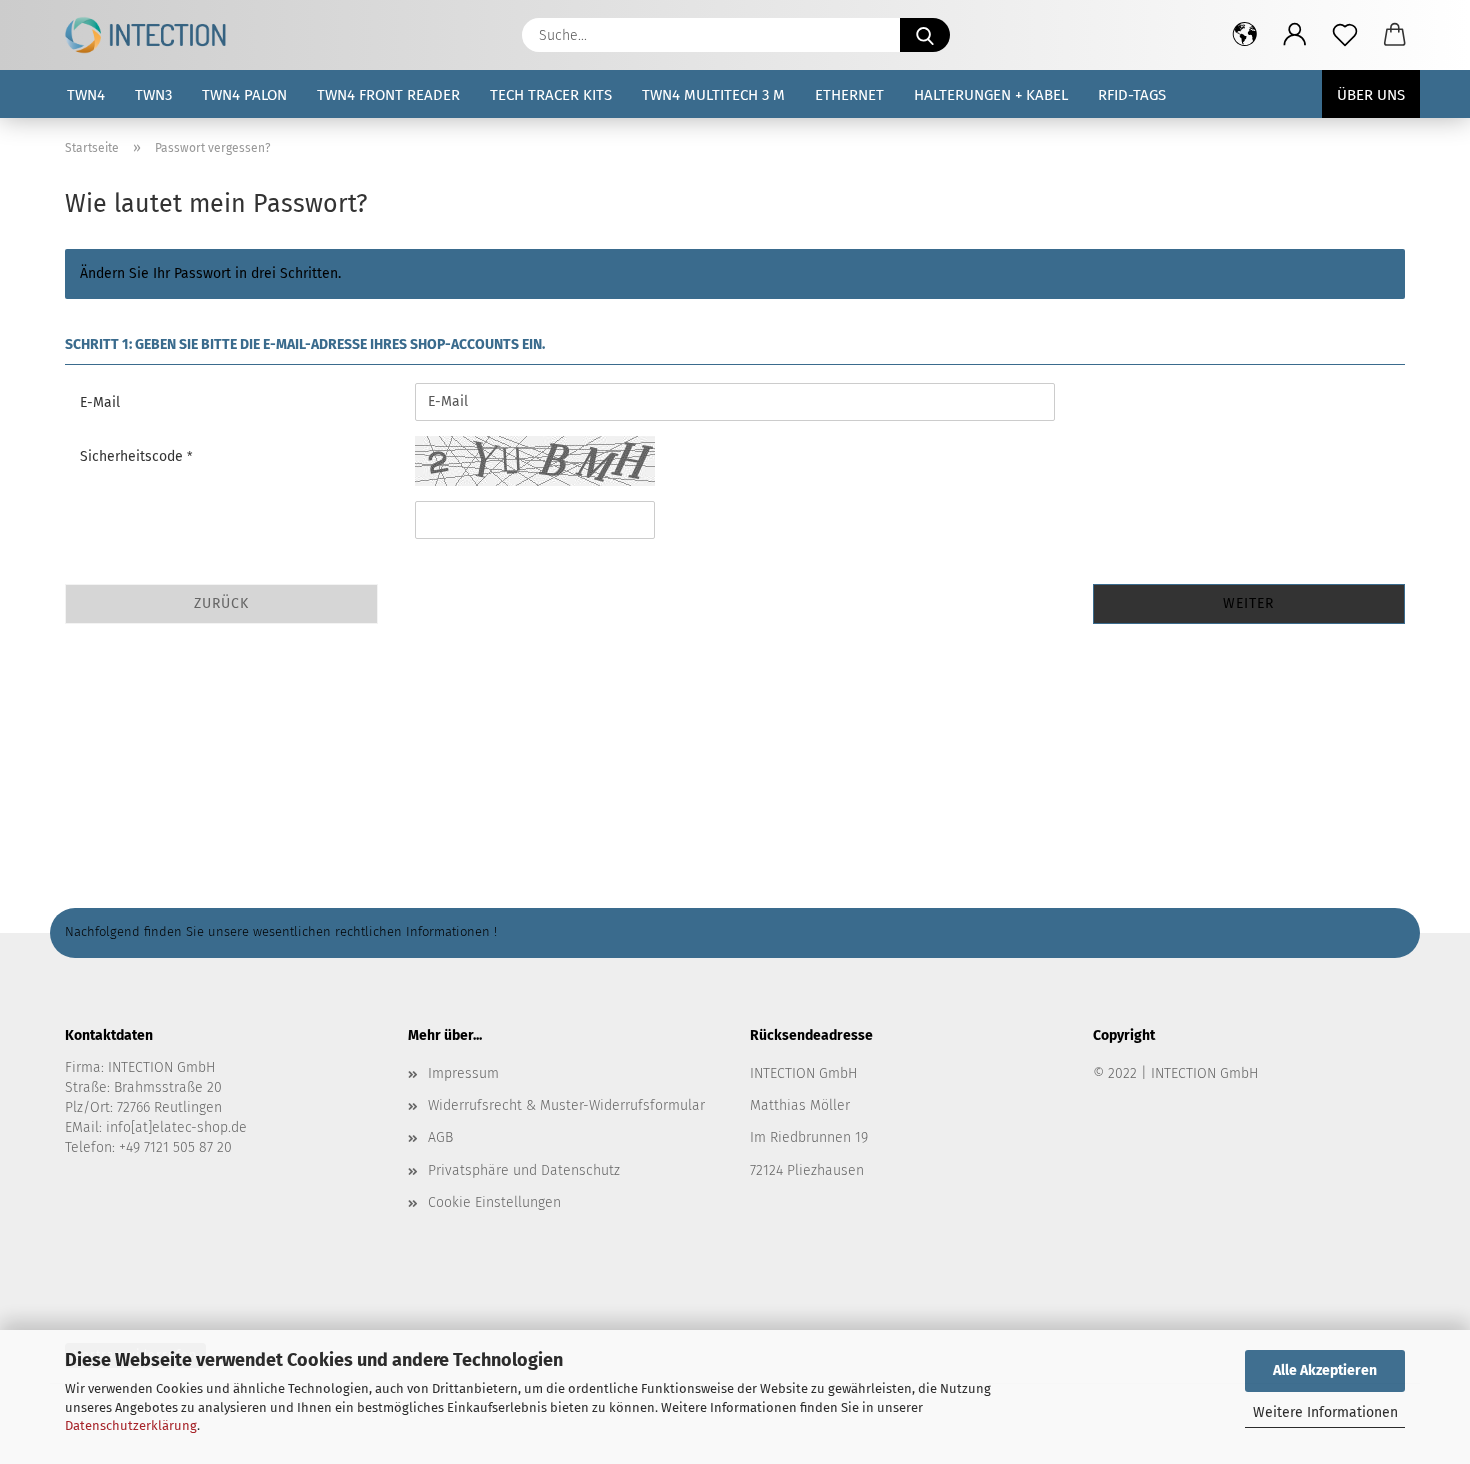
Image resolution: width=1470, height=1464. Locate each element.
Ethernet (849, 95)
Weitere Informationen (1325, 1412)
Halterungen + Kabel (991, 95)
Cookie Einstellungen (494, 1202)
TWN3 (153, 95)
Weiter (1248, 603)
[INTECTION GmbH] (153, 35)
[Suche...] (925, 35)
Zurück (221, 603)
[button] (1245, 35)
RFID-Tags (1132, 95)
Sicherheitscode (133, 456)
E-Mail (100, 402)
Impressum (463, 1073)
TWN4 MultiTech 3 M (713, 95)
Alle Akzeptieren (1325, 1370)
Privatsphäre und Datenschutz (524, 1170)
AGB (440, 1137)
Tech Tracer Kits (551, 95)
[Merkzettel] (1345, 35)
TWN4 (86, 95)
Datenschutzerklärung (131, 1425)
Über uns (1371, 95)
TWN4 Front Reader (388, 95)
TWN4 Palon (244, 95)
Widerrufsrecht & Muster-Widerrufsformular (566, 1105)
